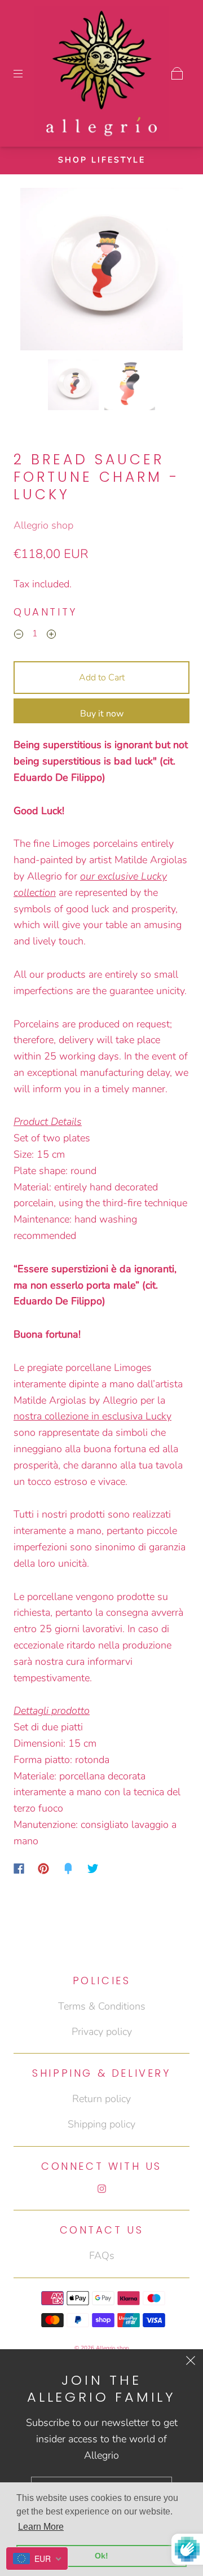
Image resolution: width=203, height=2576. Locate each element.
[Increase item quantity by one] (51, 635)
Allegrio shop (43, 525)
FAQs (102, 2256)
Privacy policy (102, 2032)
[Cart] (177, 73)
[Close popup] (191, 2362)
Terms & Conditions (102, 2006)
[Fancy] (68, 1869)
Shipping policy (101, 2124)
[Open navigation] (26, 73)
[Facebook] (19, 1869)
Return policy (101, 2099)
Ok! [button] (101, 2556)
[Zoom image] (102, 271)
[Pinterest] (43, 1869)
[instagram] (101, 2188)
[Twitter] (93, 1869)
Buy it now (102, 714)
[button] (37, 271)
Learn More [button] (41, 2527)
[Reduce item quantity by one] (19, 635)
